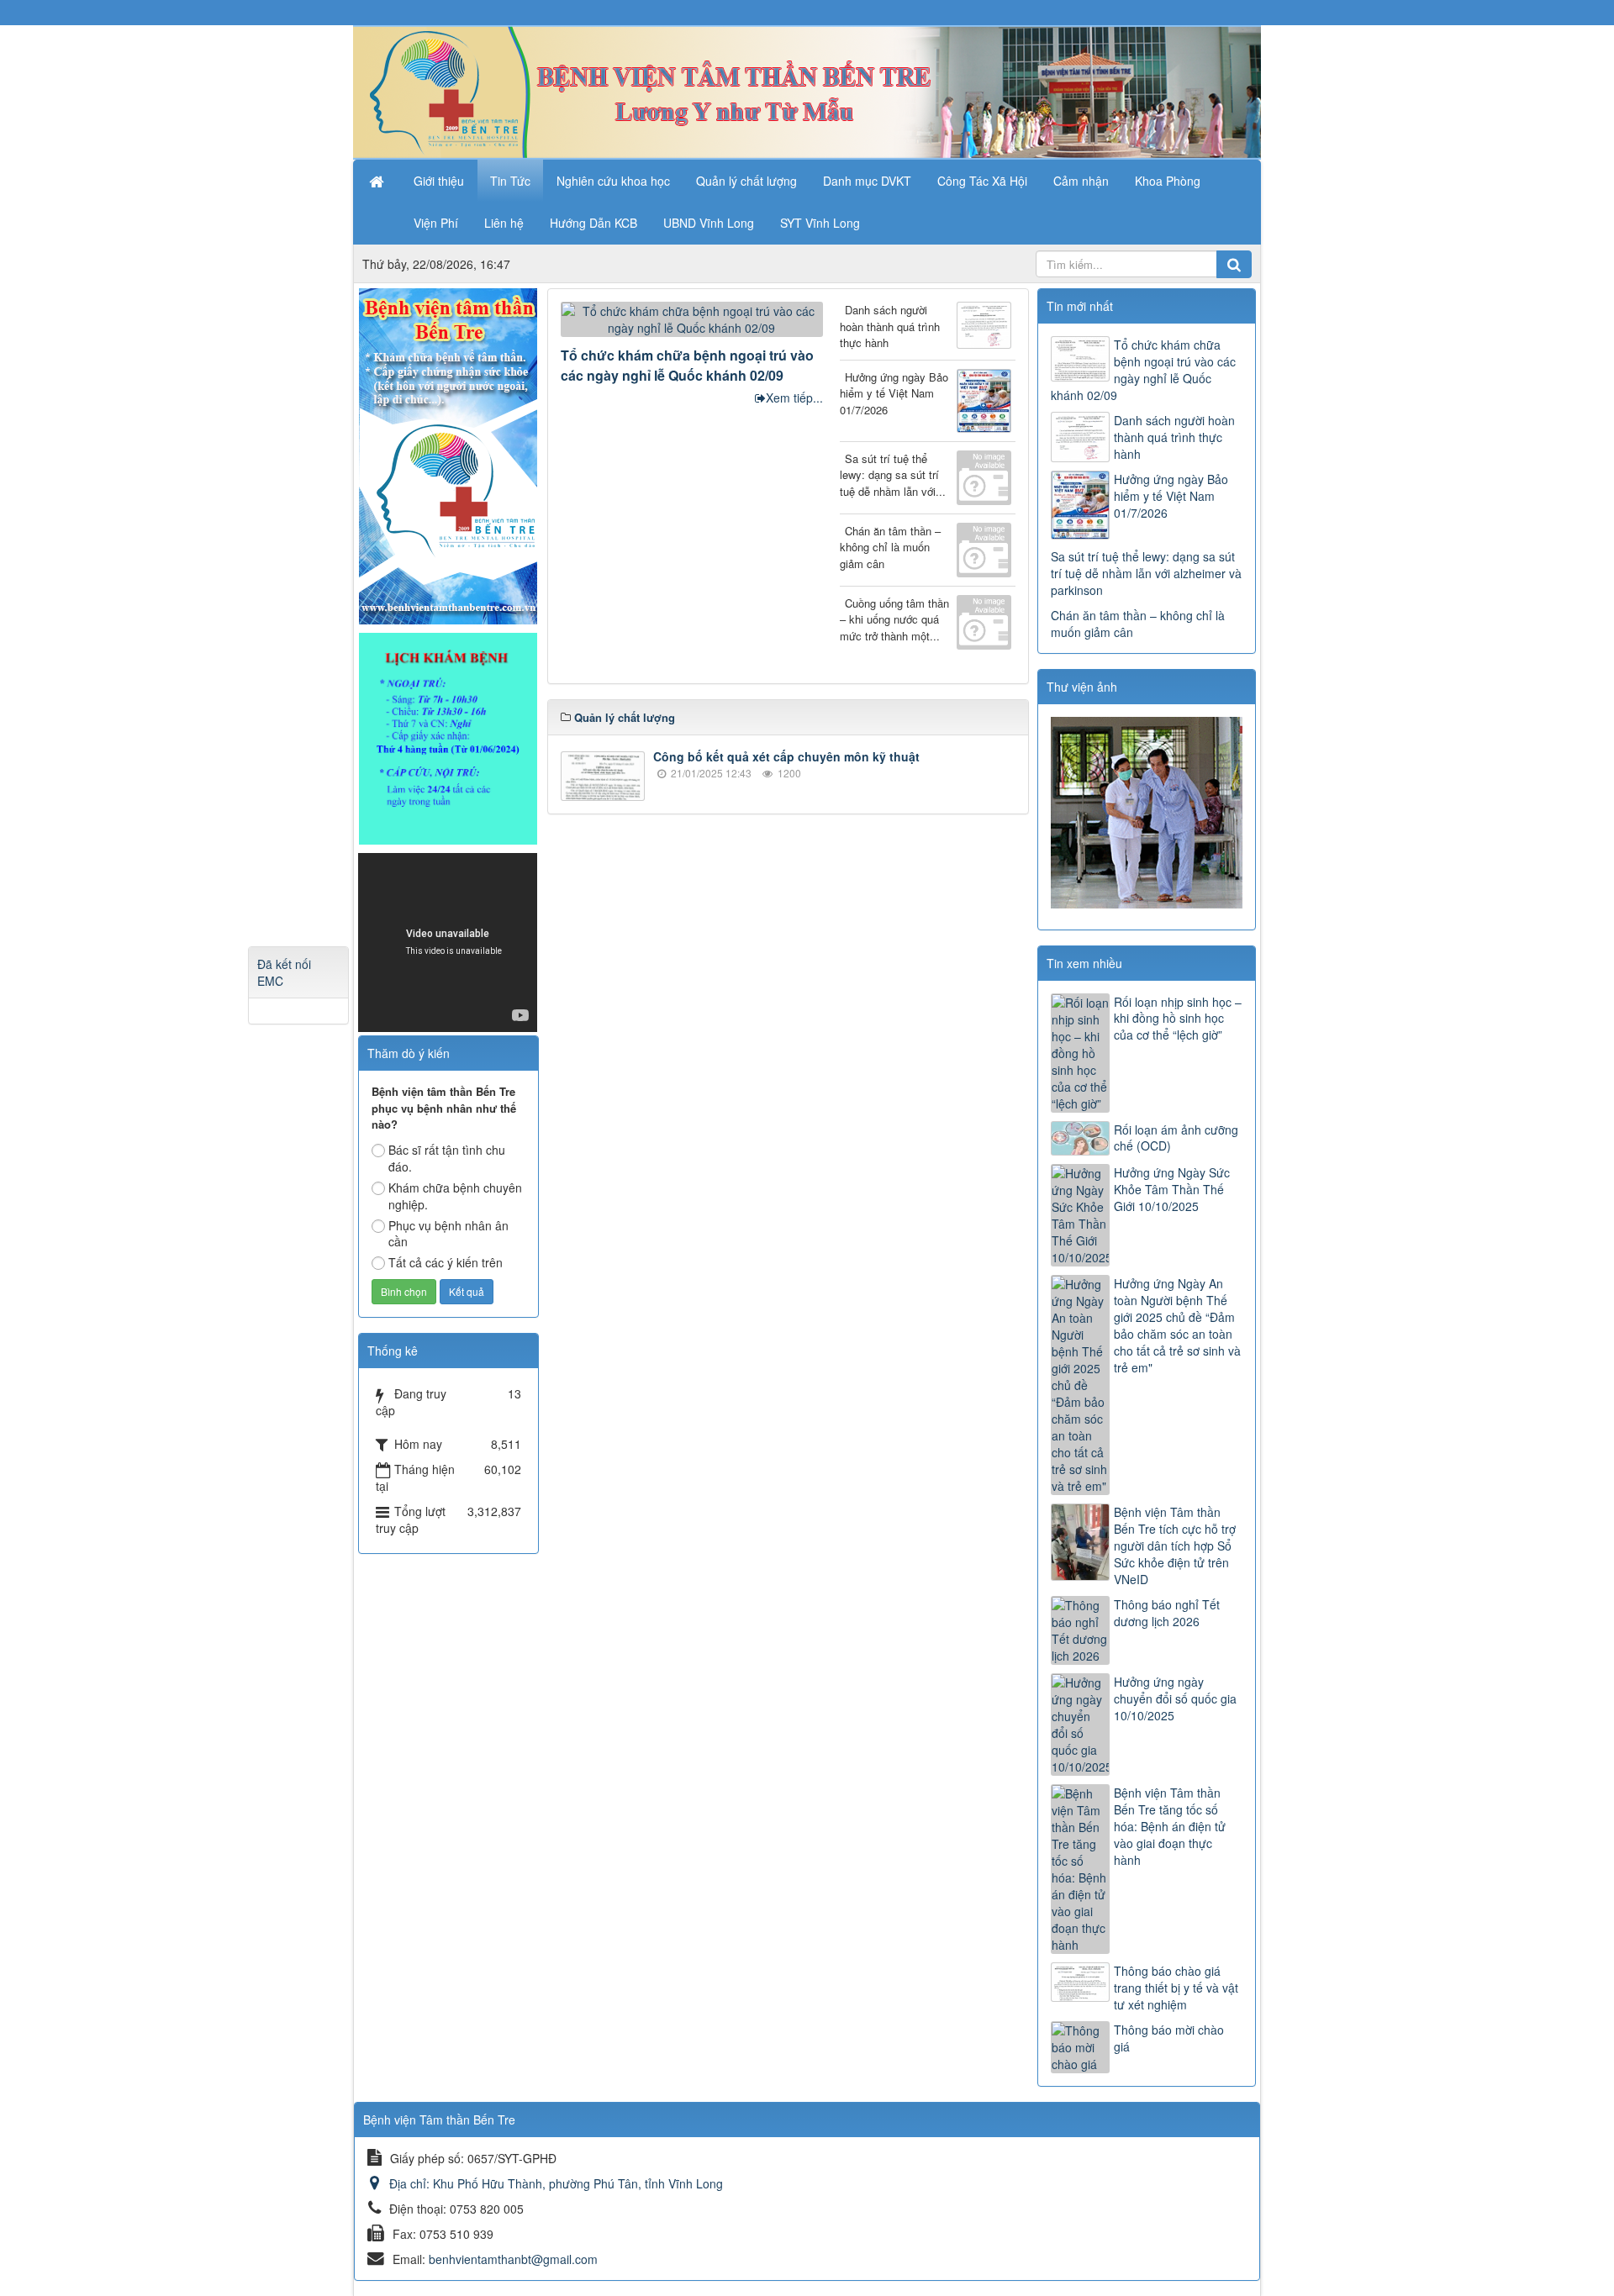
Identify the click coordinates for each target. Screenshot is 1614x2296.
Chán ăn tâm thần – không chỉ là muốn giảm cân (890, 547)
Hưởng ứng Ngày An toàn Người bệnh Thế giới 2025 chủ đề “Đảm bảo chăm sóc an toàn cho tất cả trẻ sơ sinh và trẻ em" (1177, 1325)
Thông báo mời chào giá (1169, 2038)
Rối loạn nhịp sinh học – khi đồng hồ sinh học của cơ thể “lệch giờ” (1178, 1019)
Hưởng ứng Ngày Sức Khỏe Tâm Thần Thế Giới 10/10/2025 (1172, 1189)
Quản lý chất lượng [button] (746, 181)
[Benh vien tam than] (448, 455)
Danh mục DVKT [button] (867, 181)
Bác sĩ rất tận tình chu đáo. (447, 1158)
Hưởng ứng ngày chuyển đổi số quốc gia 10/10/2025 (1175, 1698)
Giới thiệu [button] (439, 181)
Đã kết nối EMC (284, 972)
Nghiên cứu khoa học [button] (613, 181)
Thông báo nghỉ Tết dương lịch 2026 (1167, 1613)
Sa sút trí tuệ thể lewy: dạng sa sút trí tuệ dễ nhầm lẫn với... (893, 475)
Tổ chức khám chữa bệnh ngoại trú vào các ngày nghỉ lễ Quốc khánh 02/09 (687, 365)
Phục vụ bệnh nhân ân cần (448, 1234)
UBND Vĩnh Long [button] (709, 223)
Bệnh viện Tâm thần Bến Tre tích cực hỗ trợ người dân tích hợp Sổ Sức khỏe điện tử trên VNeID (1175, 1546)
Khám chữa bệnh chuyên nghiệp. (455, 1196)
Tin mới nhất (1080, 306)
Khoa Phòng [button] (1168, 181)
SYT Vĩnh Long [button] (820, 223)
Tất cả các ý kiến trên (446, 1262)
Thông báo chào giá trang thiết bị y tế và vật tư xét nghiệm (1176, 1988)
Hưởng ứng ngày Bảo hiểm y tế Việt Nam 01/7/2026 (894, 393)
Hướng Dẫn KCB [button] (593, 223)
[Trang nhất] (378, 181)
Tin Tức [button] (510, 181)
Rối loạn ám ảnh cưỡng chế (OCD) (1176, 1138)
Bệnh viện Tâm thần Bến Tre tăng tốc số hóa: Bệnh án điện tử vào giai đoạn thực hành (1170, 1826)
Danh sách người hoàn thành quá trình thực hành (890, 326)
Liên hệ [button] (504, 223)
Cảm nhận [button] (1081, 181)
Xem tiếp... (794, 398)
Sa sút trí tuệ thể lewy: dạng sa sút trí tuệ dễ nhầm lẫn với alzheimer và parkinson (1146, 573)
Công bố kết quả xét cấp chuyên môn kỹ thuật (786, 756)
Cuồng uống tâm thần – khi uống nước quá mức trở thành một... (894, 619)
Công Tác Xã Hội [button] (982, 181)
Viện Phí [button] (436, 223)
